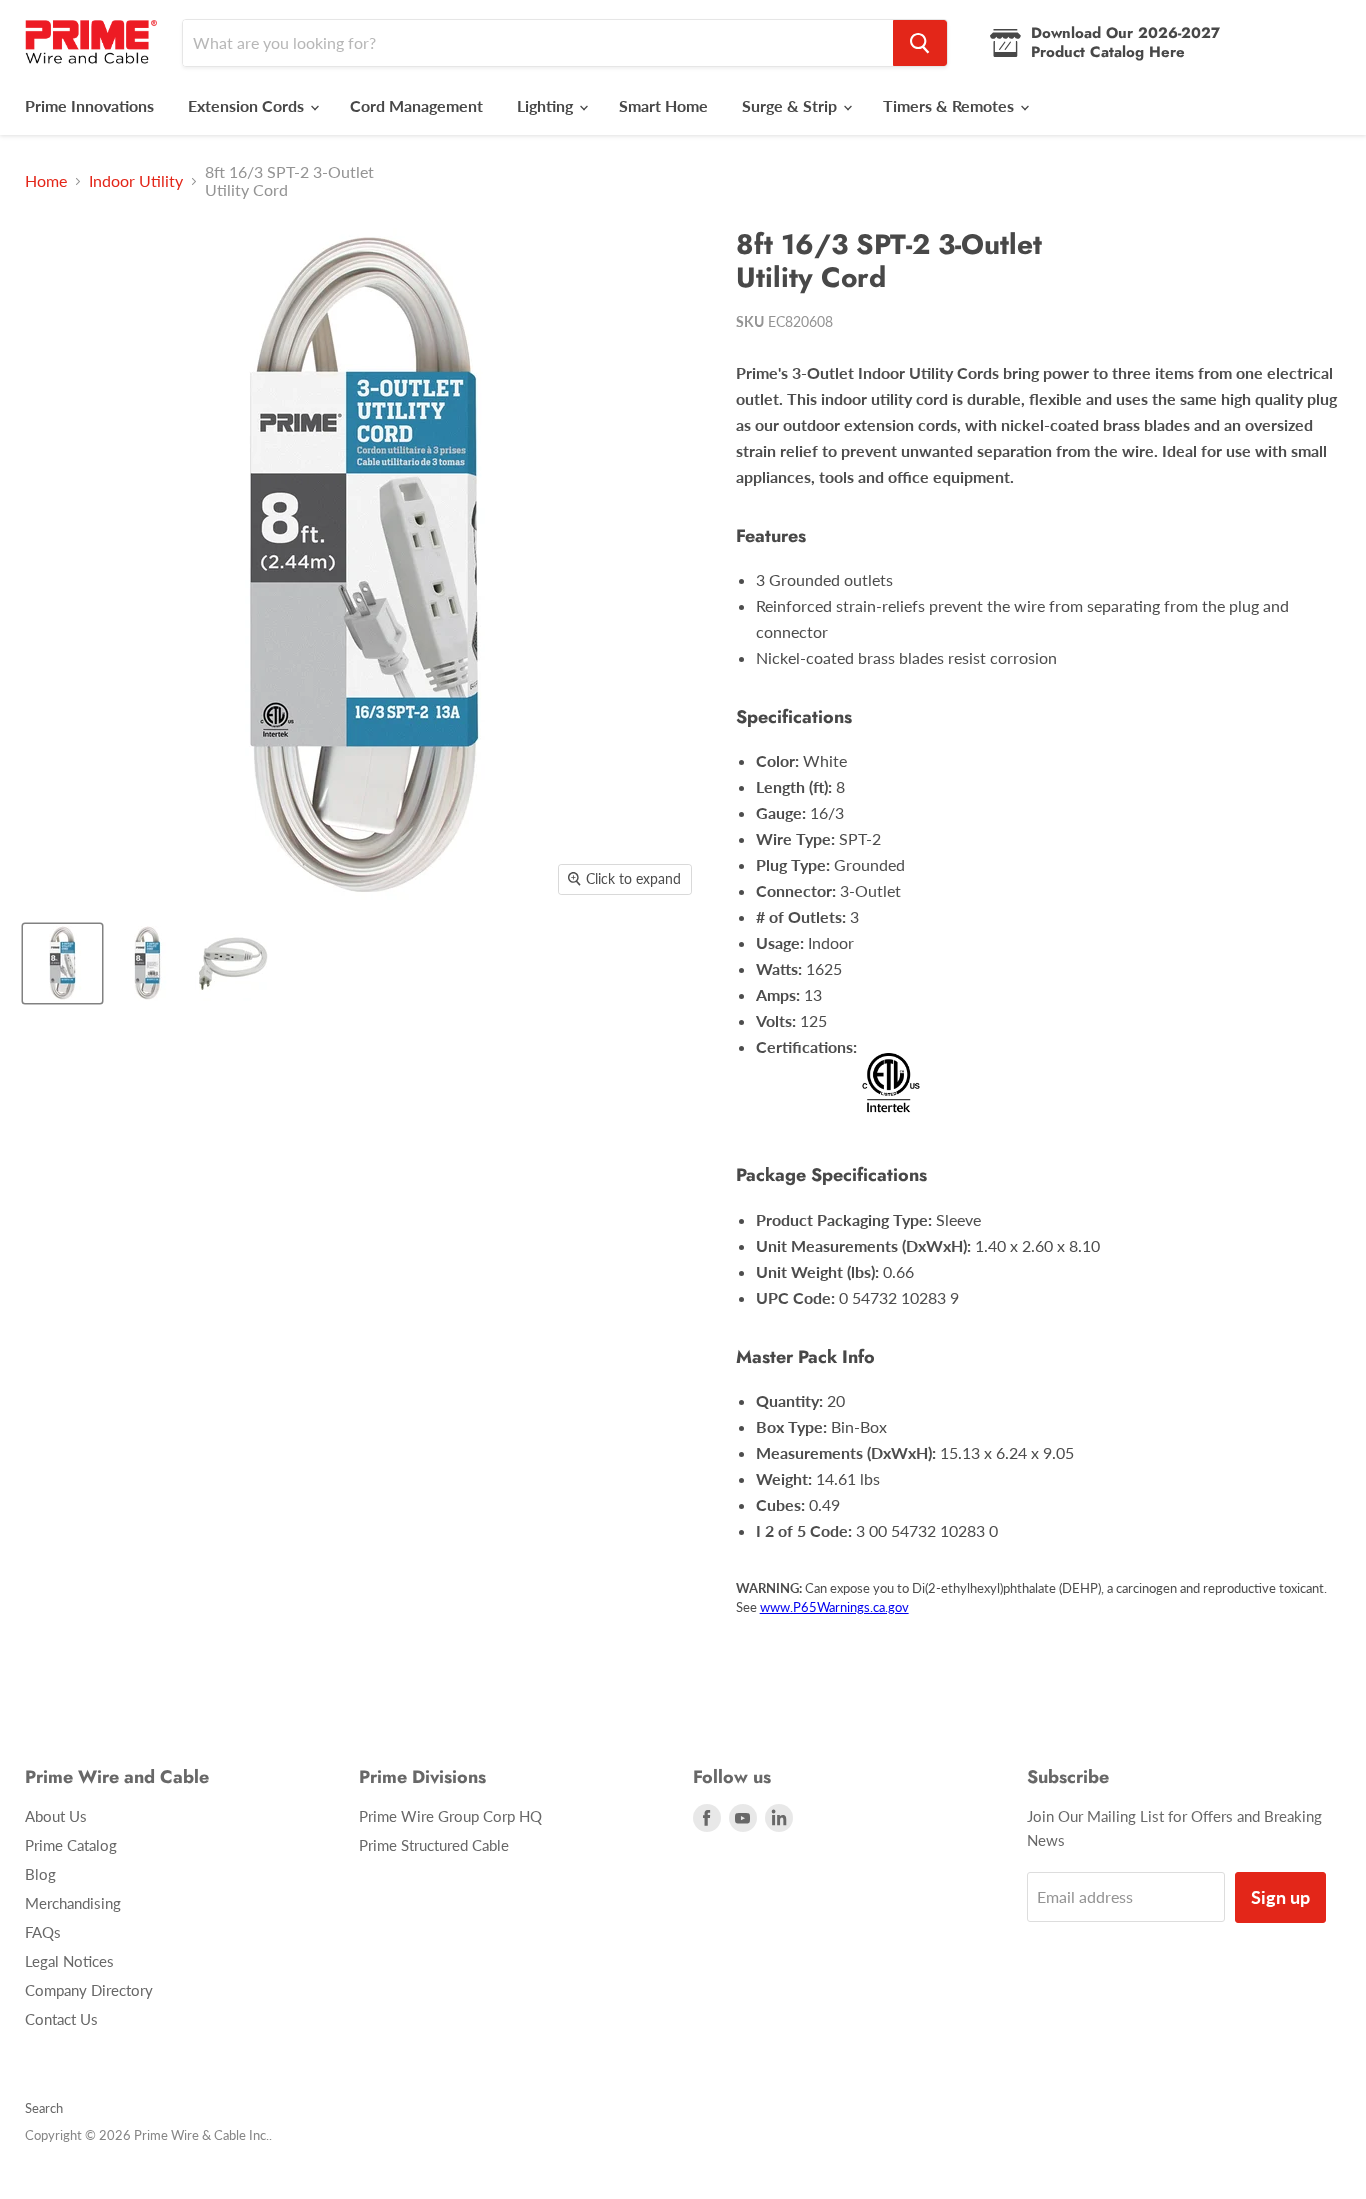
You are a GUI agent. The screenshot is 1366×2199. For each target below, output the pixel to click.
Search (44, 2108)
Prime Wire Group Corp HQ (450, 1816)
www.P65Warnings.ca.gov (834, 1607)
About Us (56, 1816)
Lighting (547, 105)
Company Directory (89, 1990)
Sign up (1280, 1897)
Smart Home (663, 105)
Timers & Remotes (950, 105)
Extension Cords (248, 105)
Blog (40, 1874)
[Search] (920, 43)
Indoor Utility (136, 181)
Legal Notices (69, 1961)
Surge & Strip (791, 105)
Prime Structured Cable (434, 1845)
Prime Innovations (89, 105)
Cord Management (416, 105)
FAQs (43, 1932)
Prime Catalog (71, 1845)
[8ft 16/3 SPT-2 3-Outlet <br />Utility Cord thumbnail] (62, 963)
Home (46, 181)
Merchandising (73, 1903)
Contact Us (61, 2019)
